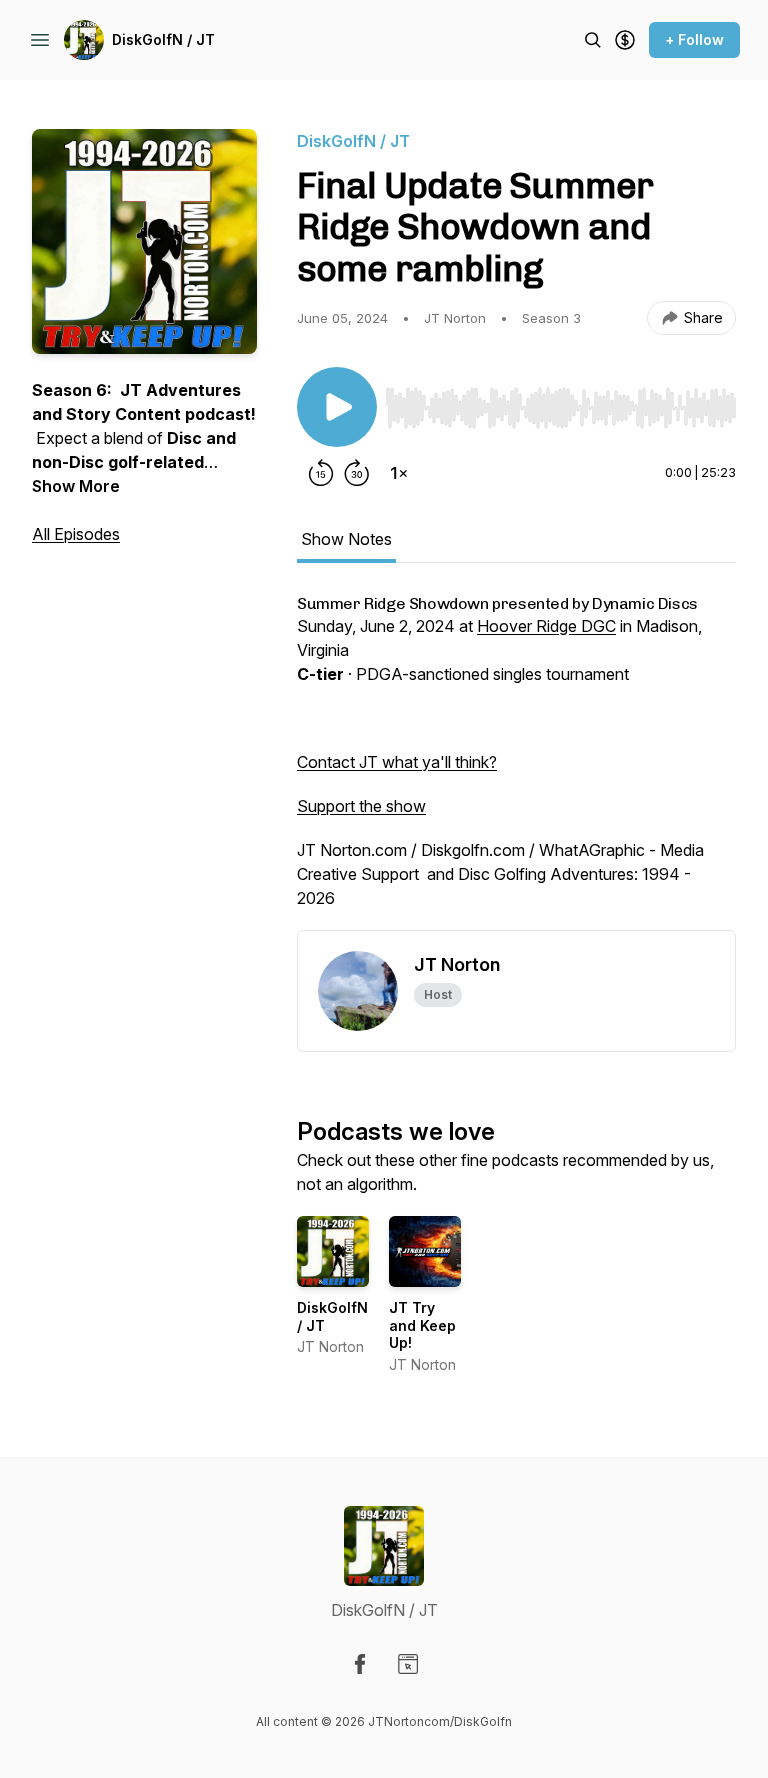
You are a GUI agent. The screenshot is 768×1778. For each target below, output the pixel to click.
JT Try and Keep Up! (422, 1325)
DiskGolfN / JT (163, 39)
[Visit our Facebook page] (360, 1664)
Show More (76, 486)
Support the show (361, 806)
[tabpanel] (516, 762)
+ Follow (694, 39)
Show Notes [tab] (346, 539)
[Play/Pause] (337, 407)
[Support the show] (625, 40)
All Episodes (76, 534)
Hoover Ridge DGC (546, 626)
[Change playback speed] (399, 473)
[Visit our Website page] (408, 1664)
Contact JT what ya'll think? (397, 762)
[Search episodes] (593, 40)
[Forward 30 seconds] (357, 473)
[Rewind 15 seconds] (321, 473)
